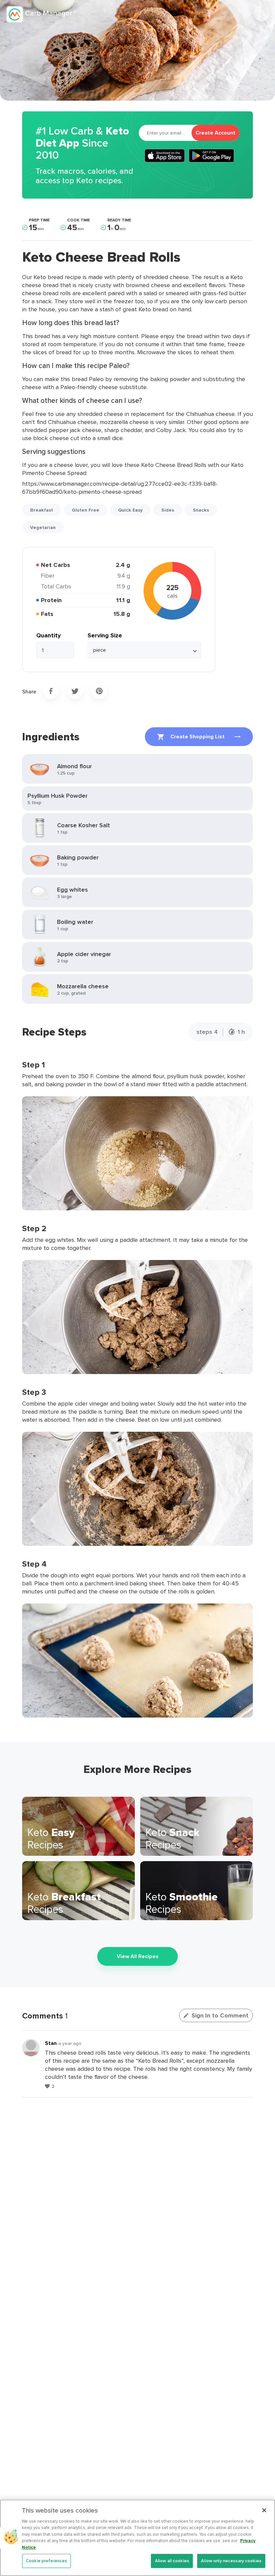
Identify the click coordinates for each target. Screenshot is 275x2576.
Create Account (215, 133)
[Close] (264, 2510)
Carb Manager (41, 14)
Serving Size (105, 635)
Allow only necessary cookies (231, 2561)
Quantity (48, 635)
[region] (137, 2538)
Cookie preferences (46, 2561)
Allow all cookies (172, 2561)
